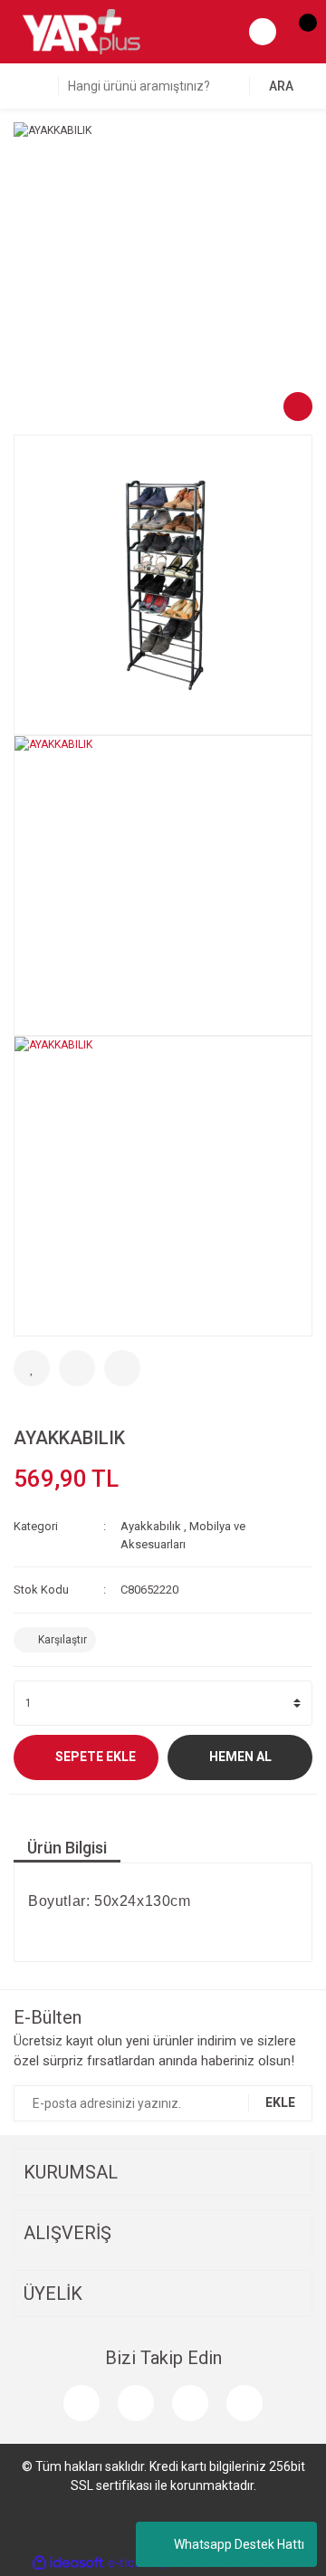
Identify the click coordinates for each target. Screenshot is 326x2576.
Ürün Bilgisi (67, 1848)
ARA (281, 86)
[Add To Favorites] (32, 1368)
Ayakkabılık (151, 1526)
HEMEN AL (240, 1757)
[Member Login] (263, 32)
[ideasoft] (68, 2563)
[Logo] (81, 31)
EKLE (280, 2102)
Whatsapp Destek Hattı (239, 2544)
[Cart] (299, 32)
